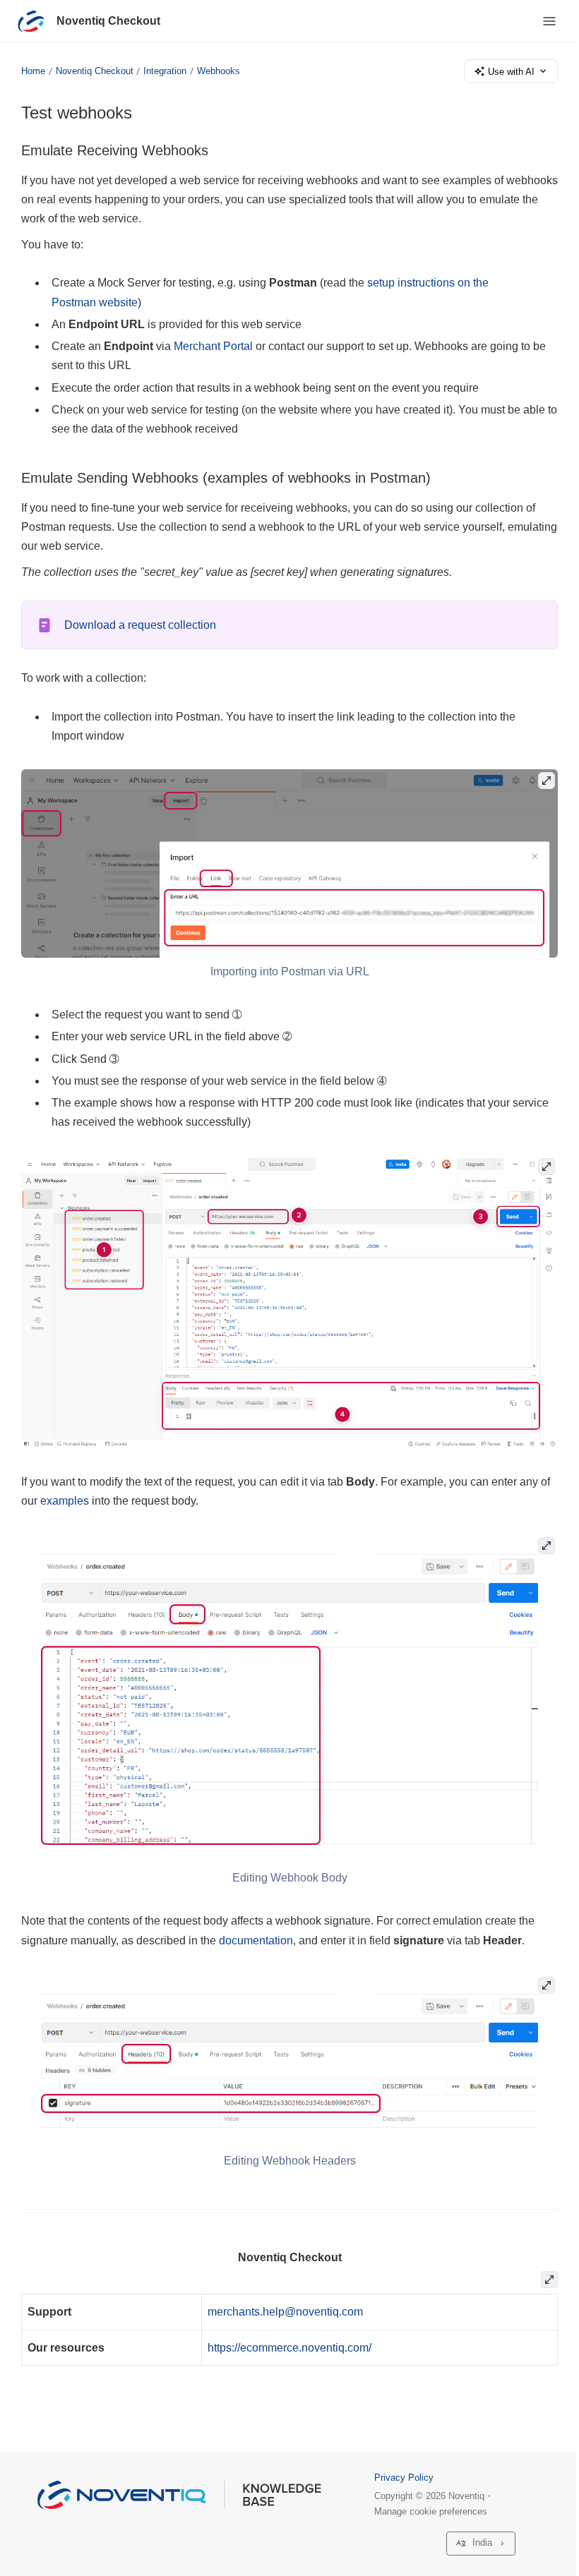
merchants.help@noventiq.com (285, 2312)
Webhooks (219, 71)
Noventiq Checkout (108, 21)
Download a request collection (140, 625)
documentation (256, 1940)
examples (65, 1501)
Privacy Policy (404, 2478)
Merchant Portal (213, 346)
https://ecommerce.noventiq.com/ (289, 2348)
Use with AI (511, 72)
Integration (165, 71)
